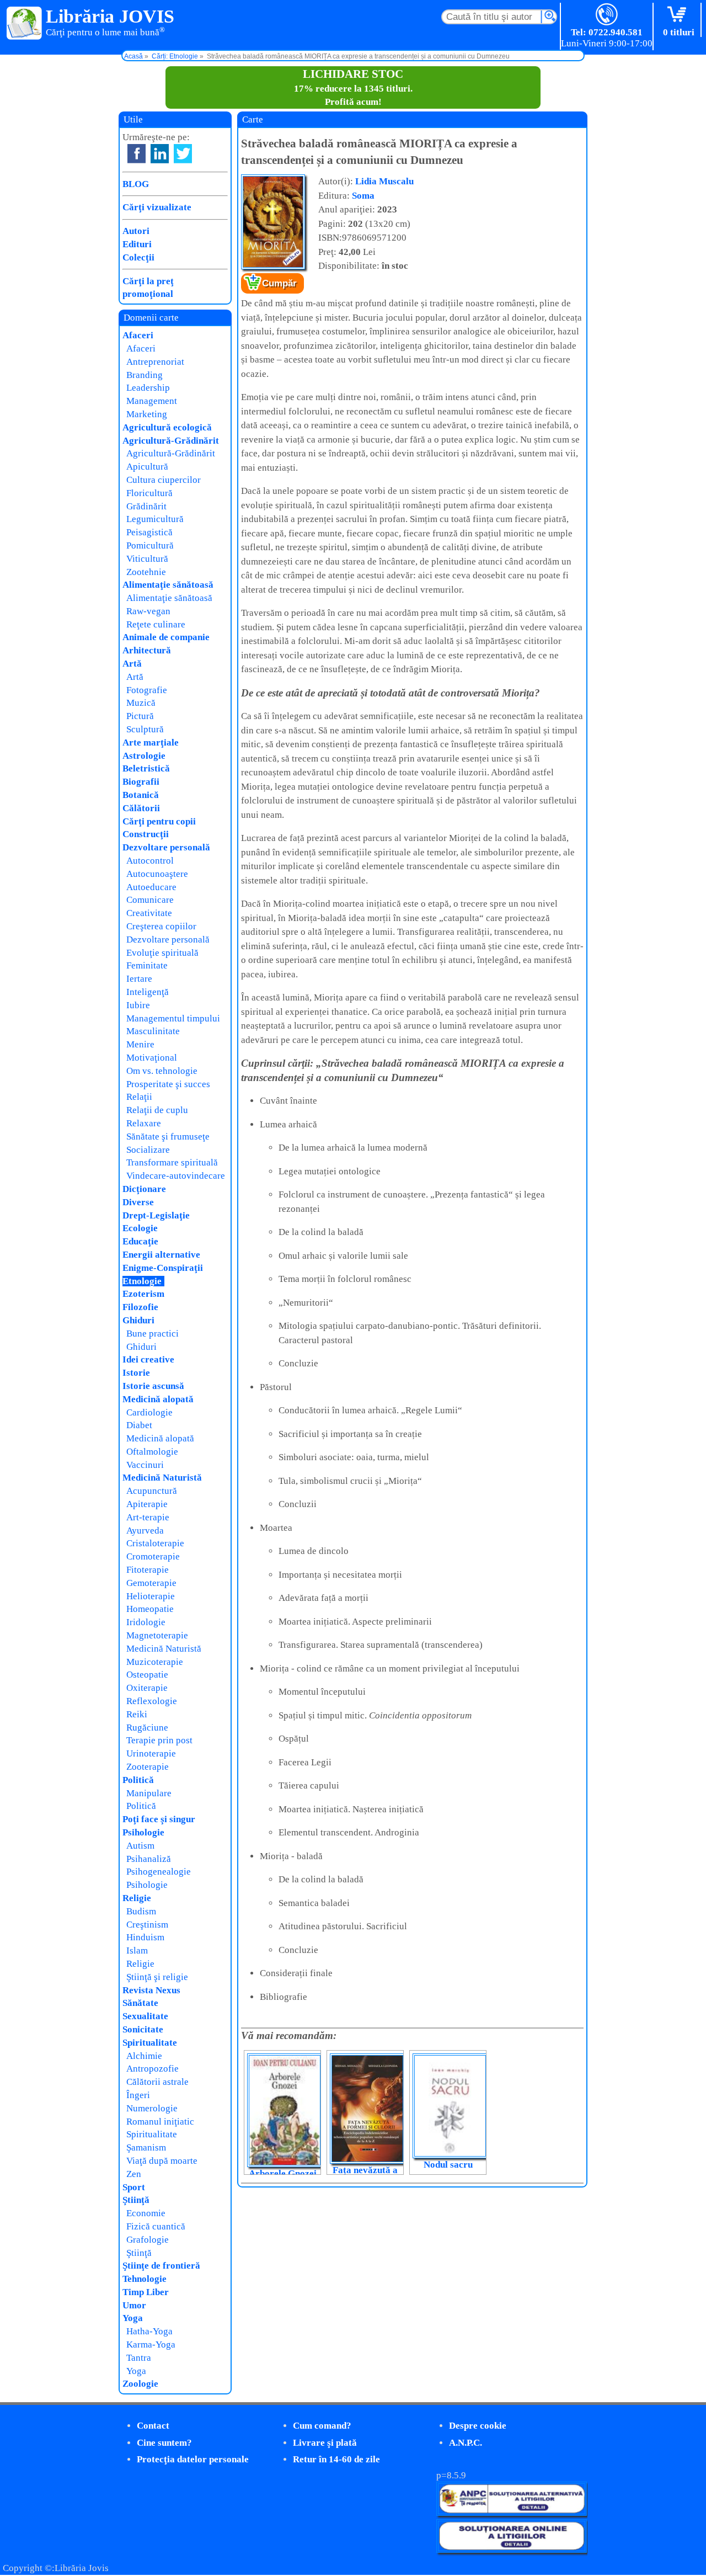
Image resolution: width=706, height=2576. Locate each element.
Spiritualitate (150, 2043)
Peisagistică (149, 532)
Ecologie (140, 1228)
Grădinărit (146, 506)
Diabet (139, 1425)
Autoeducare (151, 887)
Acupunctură (152, 1491)
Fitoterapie (148, 1570)
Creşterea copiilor (161, 926)
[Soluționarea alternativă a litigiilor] (512, 2513)
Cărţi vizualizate (157, 207)
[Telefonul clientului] (607, 15)
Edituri (137, 244)
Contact (153, 2426)
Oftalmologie (152, 1452)
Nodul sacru (448, 2165)
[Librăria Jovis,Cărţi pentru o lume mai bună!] (25, 24)
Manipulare (149, 1793)
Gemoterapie (151, 1583)
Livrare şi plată (325, 2443)
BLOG (136, 184)
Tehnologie (145, 2279)
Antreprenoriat (155, 362)
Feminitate (147, 965)
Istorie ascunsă (153, 1386)
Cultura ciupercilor (164, 480)
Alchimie (144, 2056)
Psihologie (143, 1832)
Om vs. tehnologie (162, 1071)
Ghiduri (138, 1320)
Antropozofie (153, 2069)
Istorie (136, 1373)
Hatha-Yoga (149, 2331)
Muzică (141, 703)
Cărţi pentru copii (159, 821)
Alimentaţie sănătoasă (168, 585)
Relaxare (144, 1123)
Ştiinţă (136, 2200)
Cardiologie (149, 1412)
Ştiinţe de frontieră (161, 2266)
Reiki (137, 1714)
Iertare (139, 979)
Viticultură (147, 559)
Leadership (148, 388)
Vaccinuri (145, 1465)
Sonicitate (143, 2029)
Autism (140, 1846)
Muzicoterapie (155, 1662)
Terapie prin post (159, 1740)
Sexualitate (145, 2016)
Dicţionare (144, 1189)
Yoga (133, 2318)
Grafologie (148, 2240)
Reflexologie (152, 1701)
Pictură (140, 716)
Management (152, 401)
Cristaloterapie (155, 1543)
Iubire (138, 1005)
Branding (145, 375)
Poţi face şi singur (159, 1819)
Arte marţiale (151, 743)
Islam (137, 1950)
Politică (138, 1780)
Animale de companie (166, 637)
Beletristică (146, 768)
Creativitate (149, 913)
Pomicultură (150, 545)
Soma (363, 196)
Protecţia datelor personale (193, 2459)
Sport (134, 2187)
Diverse (138, 1202)
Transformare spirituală (172, 1162)
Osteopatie (147, 1675)
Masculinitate (153, 1031)
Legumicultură (155, 519)
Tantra (139, 2358)
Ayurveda (145, 1531)
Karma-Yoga (151, 2345)
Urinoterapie (151, 1753)
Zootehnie (146, 572)
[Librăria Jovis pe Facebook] (137, 154)
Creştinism (147, 1925)
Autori (136, 231)
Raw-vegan (148, 611)
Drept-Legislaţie (156, 1215)
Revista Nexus (151, 1990)
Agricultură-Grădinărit (171, 441)
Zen (134, 2174)
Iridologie (146, 1622)
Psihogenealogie (159, 1872)
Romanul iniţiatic (160, 2122)
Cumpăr (279, 283)
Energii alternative (161, 1255)
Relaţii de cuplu (157, 1110)
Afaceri (138, 335)
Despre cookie (478, 2426)
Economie (146, 2213)
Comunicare (150, 900)
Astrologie (144, 756)
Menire (140, 1044)
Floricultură (149, 493)
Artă (132, 664)
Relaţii (139, 1097)
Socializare (148, 1150)
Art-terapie (148, 1517)
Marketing (147, 414)
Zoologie (140, 2384)
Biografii (141, 782)
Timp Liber (146, 2292)
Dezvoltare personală (166, 847)
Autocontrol (150, 861)
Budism (141, 1911)
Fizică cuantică (156, 2226)
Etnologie (142, 1281)
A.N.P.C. (466, 2443)
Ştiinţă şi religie (157, 1977)
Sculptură (145, 729)
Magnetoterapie (157, 1635)
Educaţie (140, 1241)
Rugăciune (147, 1728)
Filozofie (140, 1307)
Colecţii (138, 257)
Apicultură (147, 467)
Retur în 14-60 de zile (336, 2459)
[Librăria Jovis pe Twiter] (183, 154)
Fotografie (147, 690)
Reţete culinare (156, 624)
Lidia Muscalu (384, 181)
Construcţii (146, 834)
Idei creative (148, 1359)
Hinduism (145, 1937)
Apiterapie (147, 1504)
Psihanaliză (149, 1859)
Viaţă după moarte (162, 2161)
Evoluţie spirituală (162, 953)
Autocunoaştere (157, 874)
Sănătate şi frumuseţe (168, 1137)
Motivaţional (152, 1058)
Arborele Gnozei (283, 2173)
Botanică (141, 795)
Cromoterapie (153, 1556)
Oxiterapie (147, 1688)
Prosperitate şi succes (168, 1084)
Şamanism (146, 2147)
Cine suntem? (164, 2443)
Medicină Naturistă (162, 1478)
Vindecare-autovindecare (176, 1176)
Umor (134, 2305)
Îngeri (138, 2095)
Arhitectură (147, 650)
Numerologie (152, 2108)
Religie (137, 1898)
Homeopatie (150, 1609)
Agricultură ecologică (167, 427)
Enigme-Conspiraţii (163, 1268)
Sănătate (140, 2003)
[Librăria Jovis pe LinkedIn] (160, 154)
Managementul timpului (173, 1018)
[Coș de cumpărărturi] (679, 15)
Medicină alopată (158, 1399)
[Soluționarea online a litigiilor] (512, 2550)
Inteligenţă (148, 992)
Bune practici (153, 1334)
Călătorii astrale (157, 2082)
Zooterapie (148, 1767)
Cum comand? (322, 2426)
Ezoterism (143, 1294)
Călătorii (141, 808)
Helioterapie (151, 1596)
